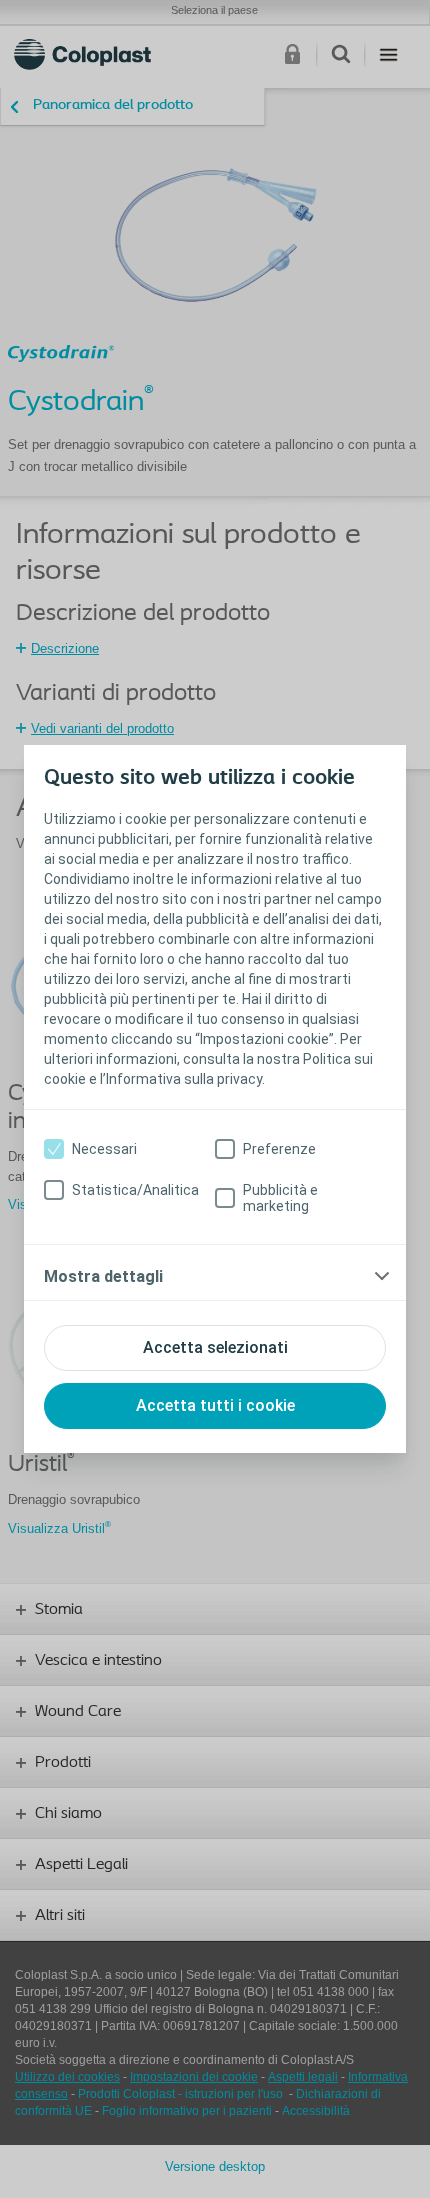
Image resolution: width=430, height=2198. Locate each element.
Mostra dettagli (103, 1276)
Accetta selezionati (215, 1347)
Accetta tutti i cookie (215, 1405)
